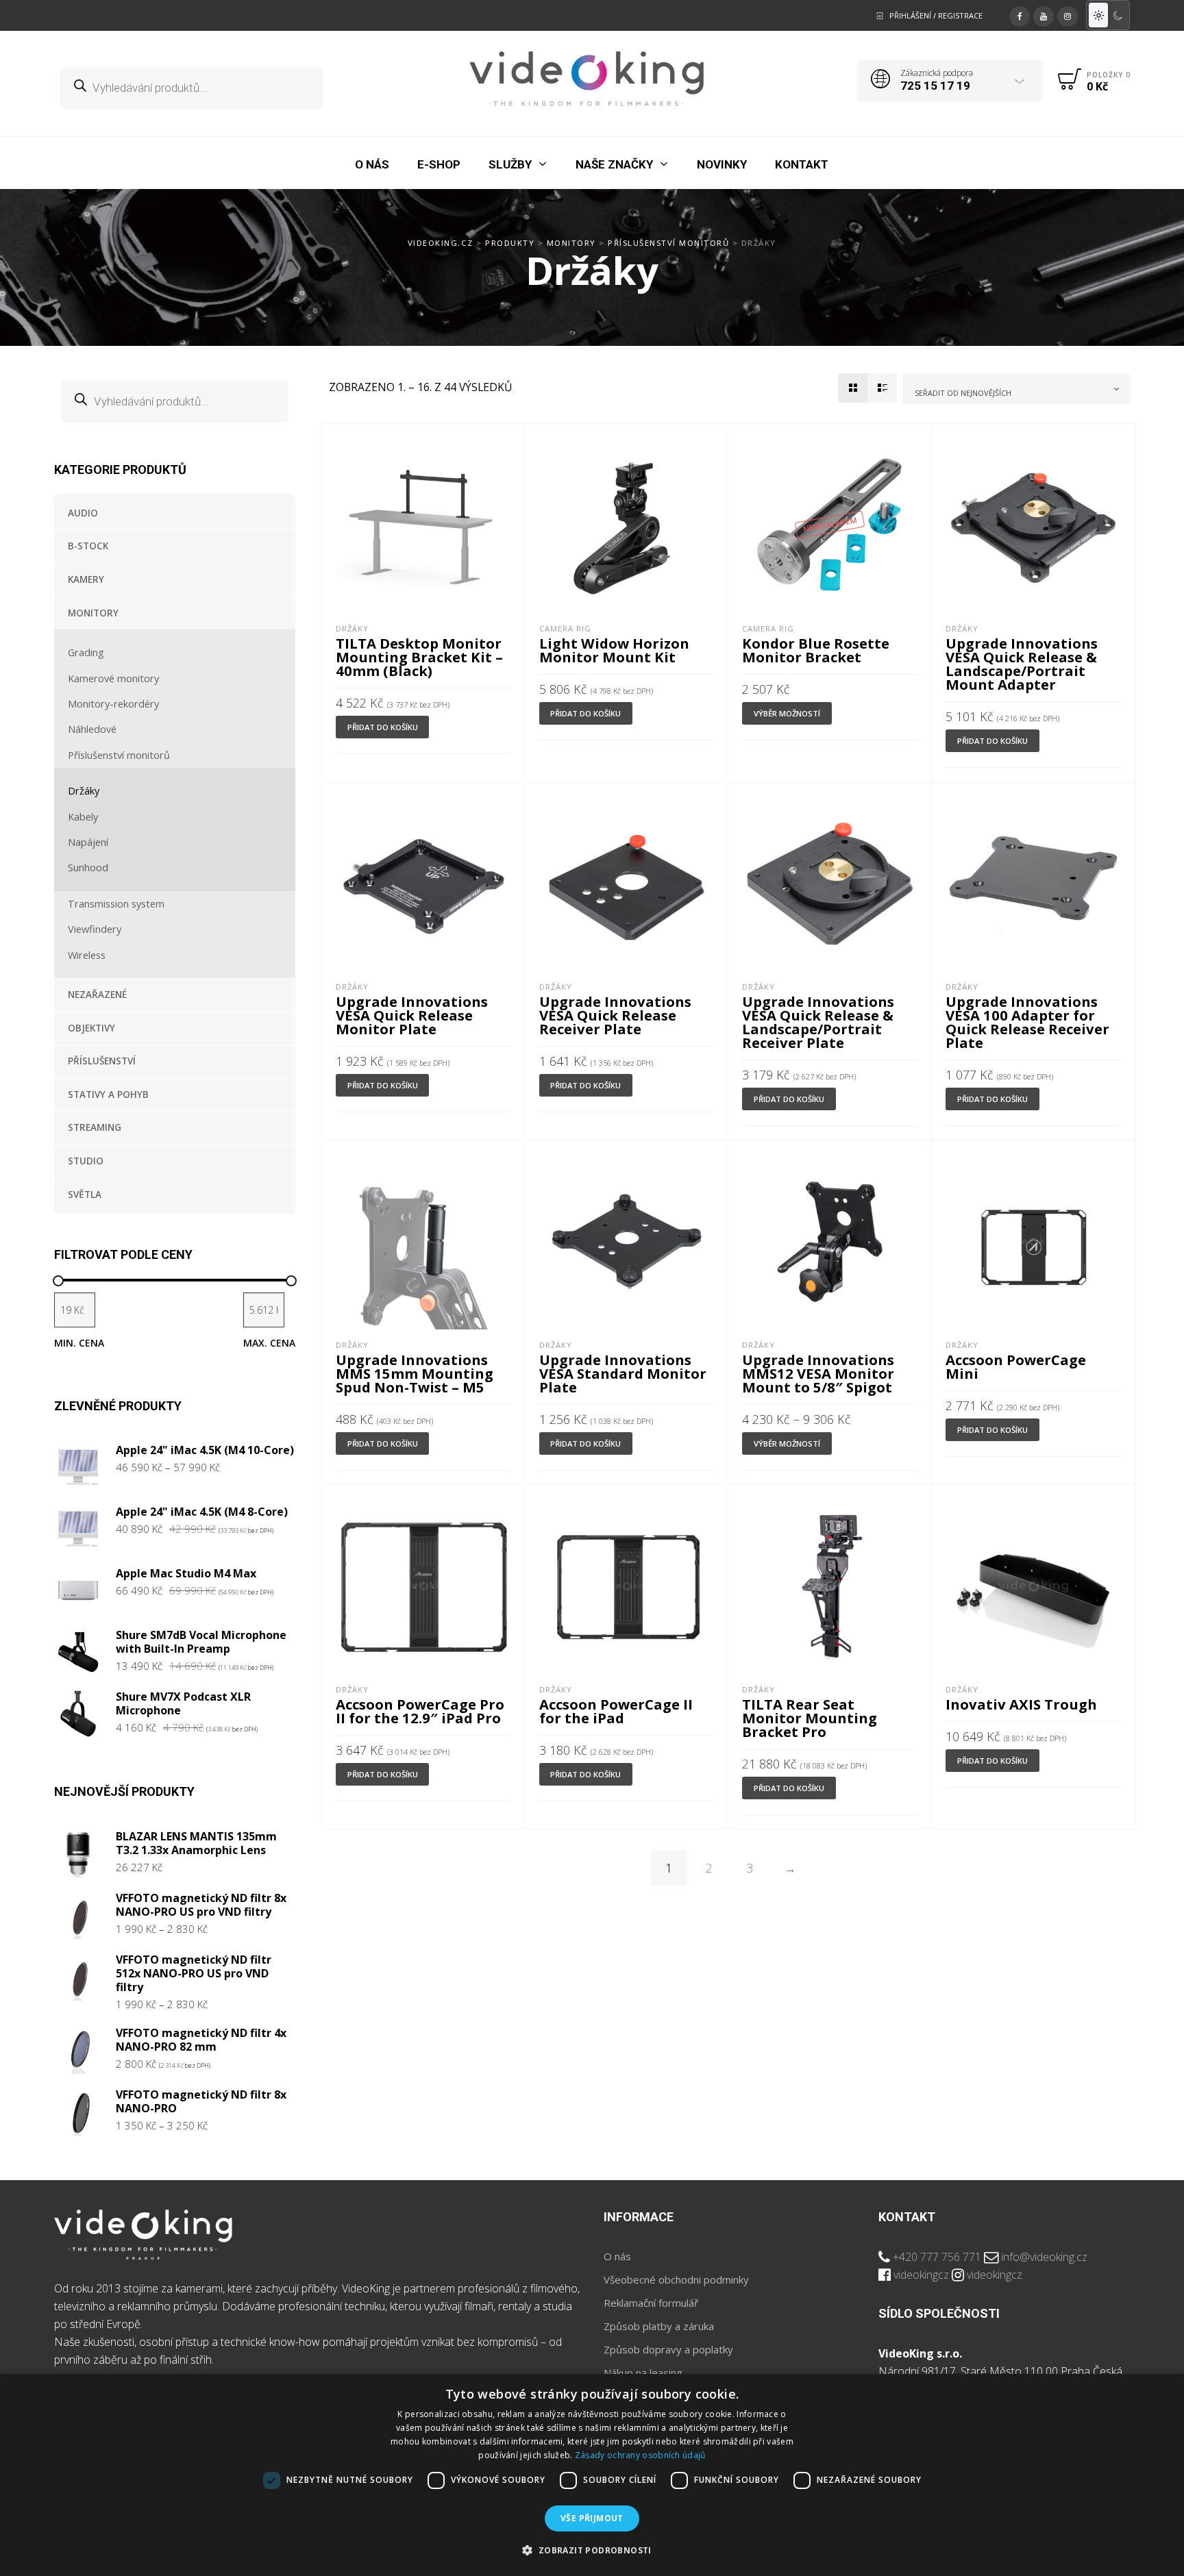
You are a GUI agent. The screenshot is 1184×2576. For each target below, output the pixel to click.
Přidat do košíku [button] (383, 727)
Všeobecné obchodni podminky (676, 2279)
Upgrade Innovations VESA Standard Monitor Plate (623, 1373)
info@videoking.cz (1044, 2257)
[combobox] (1016, 389)
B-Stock (88, 546)
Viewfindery (95, 929)
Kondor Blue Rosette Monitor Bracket (816, 650)
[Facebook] (1020, 14)
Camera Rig (565, 628)
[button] (592, 2551)
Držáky (84, 790)
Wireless (87, 955)
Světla (85, 1195)
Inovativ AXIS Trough (1021, 1704)
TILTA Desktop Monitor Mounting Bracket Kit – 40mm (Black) (419, 657)
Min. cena (79, 1343)
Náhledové (92, 729)
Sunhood (88, 867)
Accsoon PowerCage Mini (1016, 1366)
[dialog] (592, 2475)
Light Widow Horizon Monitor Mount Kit (614, 650)
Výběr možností (787, 713)
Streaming (95, 1127)
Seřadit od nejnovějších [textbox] (963, 393)
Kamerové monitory (113, 678)
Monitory (93, 613)
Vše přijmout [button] (592, 2518)
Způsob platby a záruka (659, 2326)
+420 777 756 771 (937, 2257)
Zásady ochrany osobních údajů (640, 2455)
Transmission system (116, 903)
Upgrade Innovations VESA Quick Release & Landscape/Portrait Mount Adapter (1022, 664)
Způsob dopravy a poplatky (668, 2349)
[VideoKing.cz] (587, 79)
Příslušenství (102, 1061)
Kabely (83, 816)
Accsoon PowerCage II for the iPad (616, 1711)
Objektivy (91, 1028)
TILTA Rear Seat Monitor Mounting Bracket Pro (810, 1718)
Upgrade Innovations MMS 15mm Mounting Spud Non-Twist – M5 (415, 1373)
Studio (86, 1161)
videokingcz (921, 2275)
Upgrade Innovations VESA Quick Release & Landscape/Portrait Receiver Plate (818, 1022)
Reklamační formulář (651, 2303)
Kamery (86, 579)
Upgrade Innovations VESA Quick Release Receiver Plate (615, 1015)
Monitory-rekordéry (113, 703)
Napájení (88, 842)
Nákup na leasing (643, 2373)
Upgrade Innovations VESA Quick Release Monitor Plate (412, 1015)
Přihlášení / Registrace (936, 15)
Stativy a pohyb (108, 1095)
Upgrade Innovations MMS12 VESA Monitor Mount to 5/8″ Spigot (818, 1373)
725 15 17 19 (935, 86)
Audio (83, 513)
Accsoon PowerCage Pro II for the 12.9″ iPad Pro (420, 1711)
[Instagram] (1068, 14)
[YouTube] (1044, 14)
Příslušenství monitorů (119, 755)
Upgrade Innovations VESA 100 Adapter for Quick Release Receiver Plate (1027, 1022)
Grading (86, 652)
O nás (617, 2256)
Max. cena (269, 1343)
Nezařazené (97, 995)
